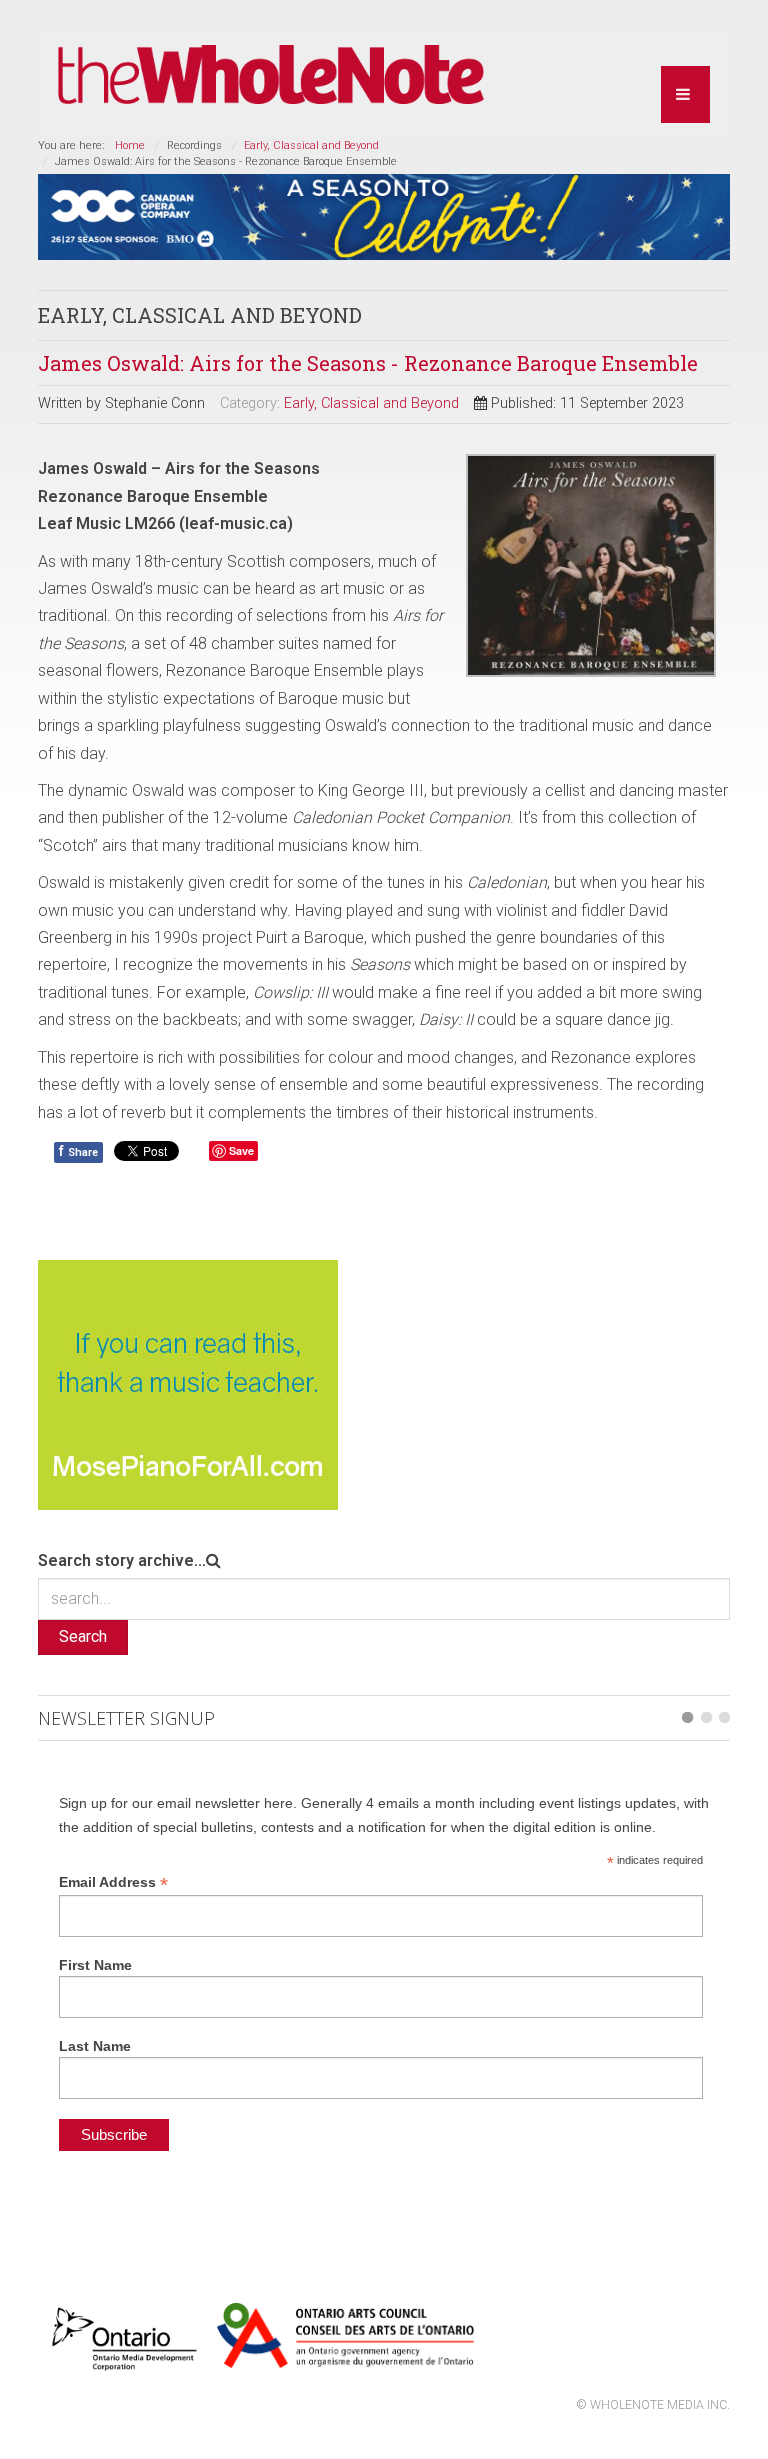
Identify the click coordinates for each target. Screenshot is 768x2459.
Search (83, 1636)
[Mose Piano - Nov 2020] (188, 1383)
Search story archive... (122, 1560)
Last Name (95, 2046)
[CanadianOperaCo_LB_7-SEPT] (383, 215)
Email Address (113, 1882)
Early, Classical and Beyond (311, 145)
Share (78, 1151)
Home (130, 145)
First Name (95, 1965)
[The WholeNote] (271, 75)
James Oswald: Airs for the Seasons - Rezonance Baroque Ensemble (368, 363)
